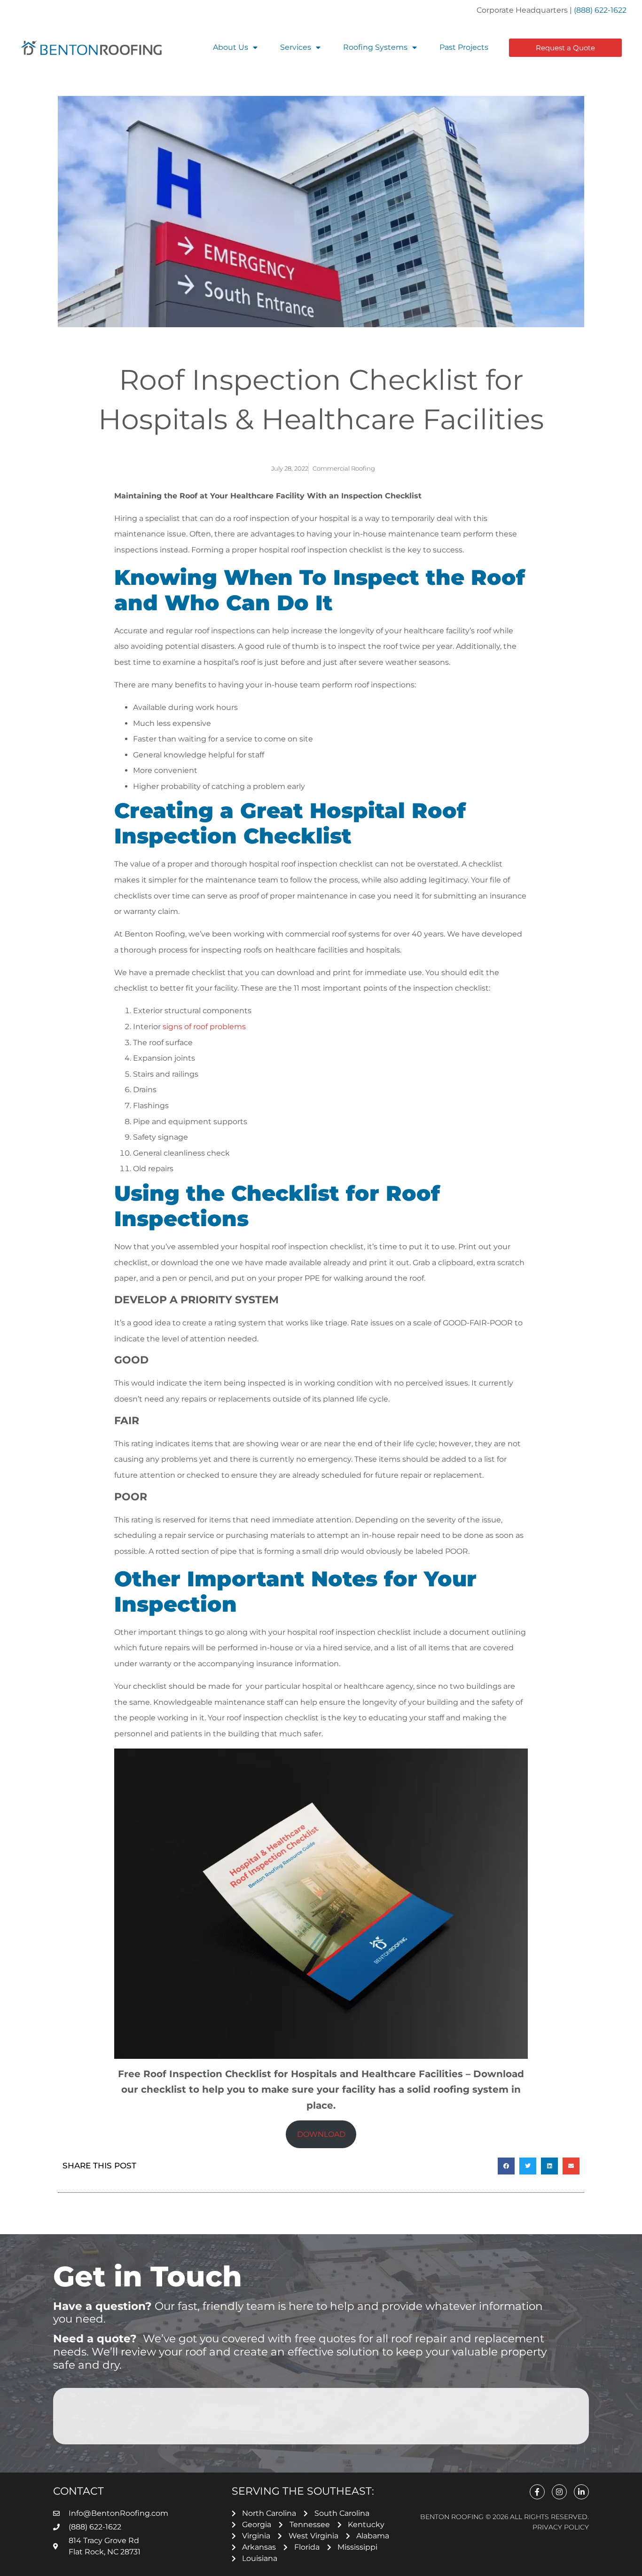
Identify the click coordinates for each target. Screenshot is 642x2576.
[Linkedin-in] (581, 2492)
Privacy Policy (561, 2527)
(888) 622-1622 (600, 10)
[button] (506, 2166)
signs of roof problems (204, 1027)
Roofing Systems (375, 47)
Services (296, 47)
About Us (231, 47)
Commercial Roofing (344, 468)
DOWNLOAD (321, 2134)
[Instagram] (559, 2492)
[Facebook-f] (537, 2492)
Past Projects (464, 47)
